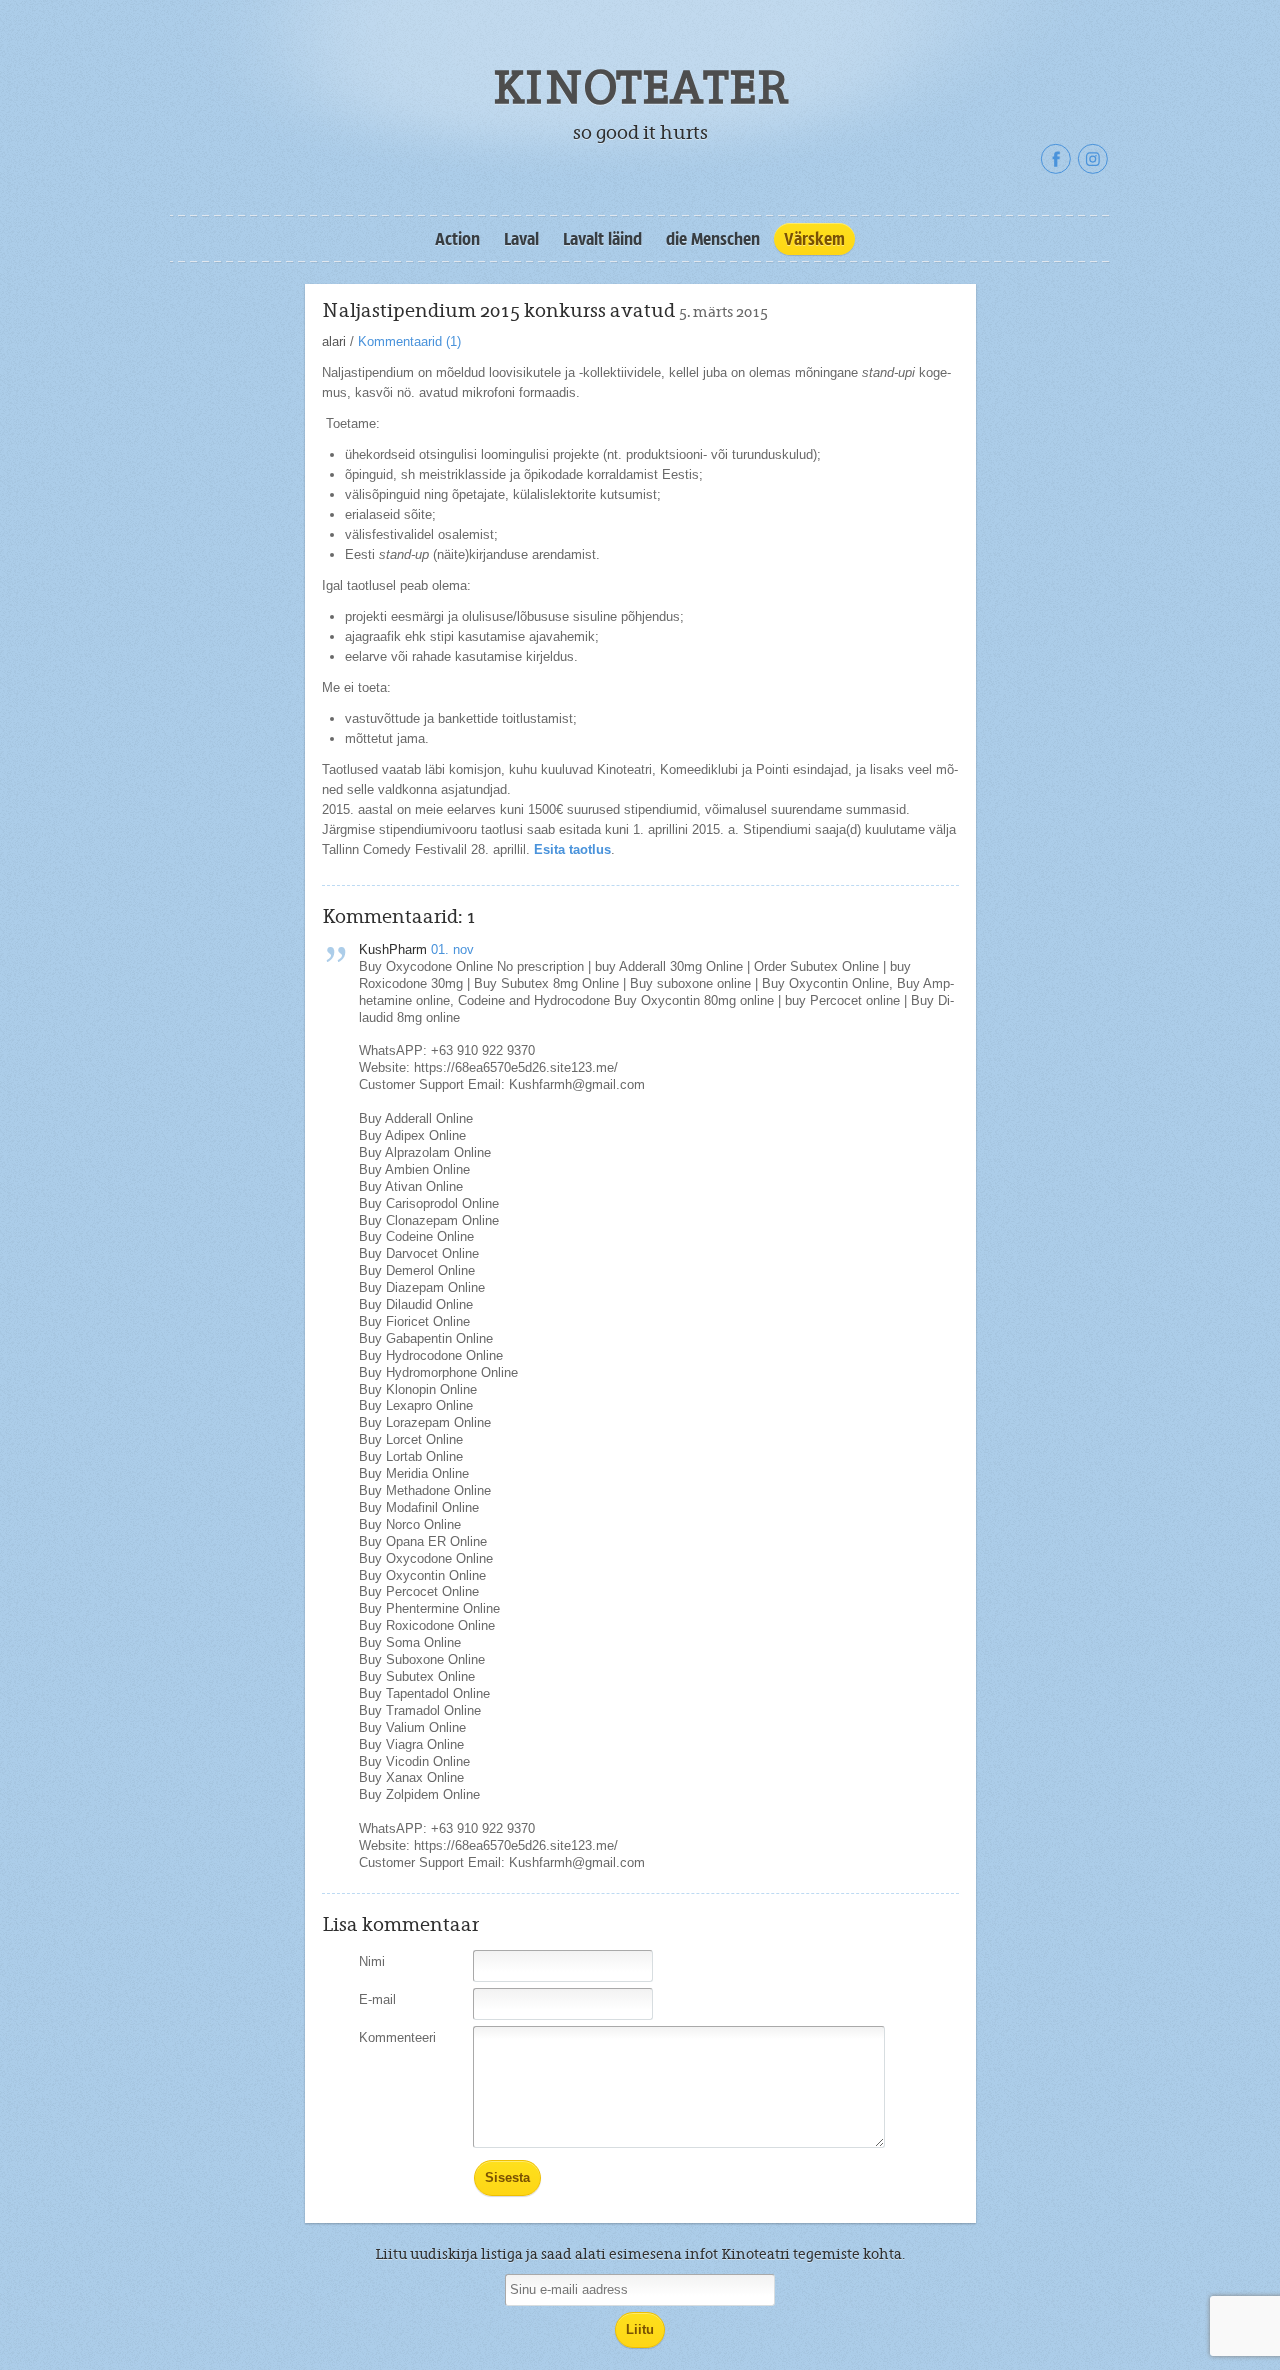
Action (457, 239)
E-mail (377, 1999)
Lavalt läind (602, 239)
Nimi (372, 1961)
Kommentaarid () (409, 341)
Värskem (814, 239)
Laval (521, 239)
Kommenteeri (397, 2037)
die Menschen (713, 239)
